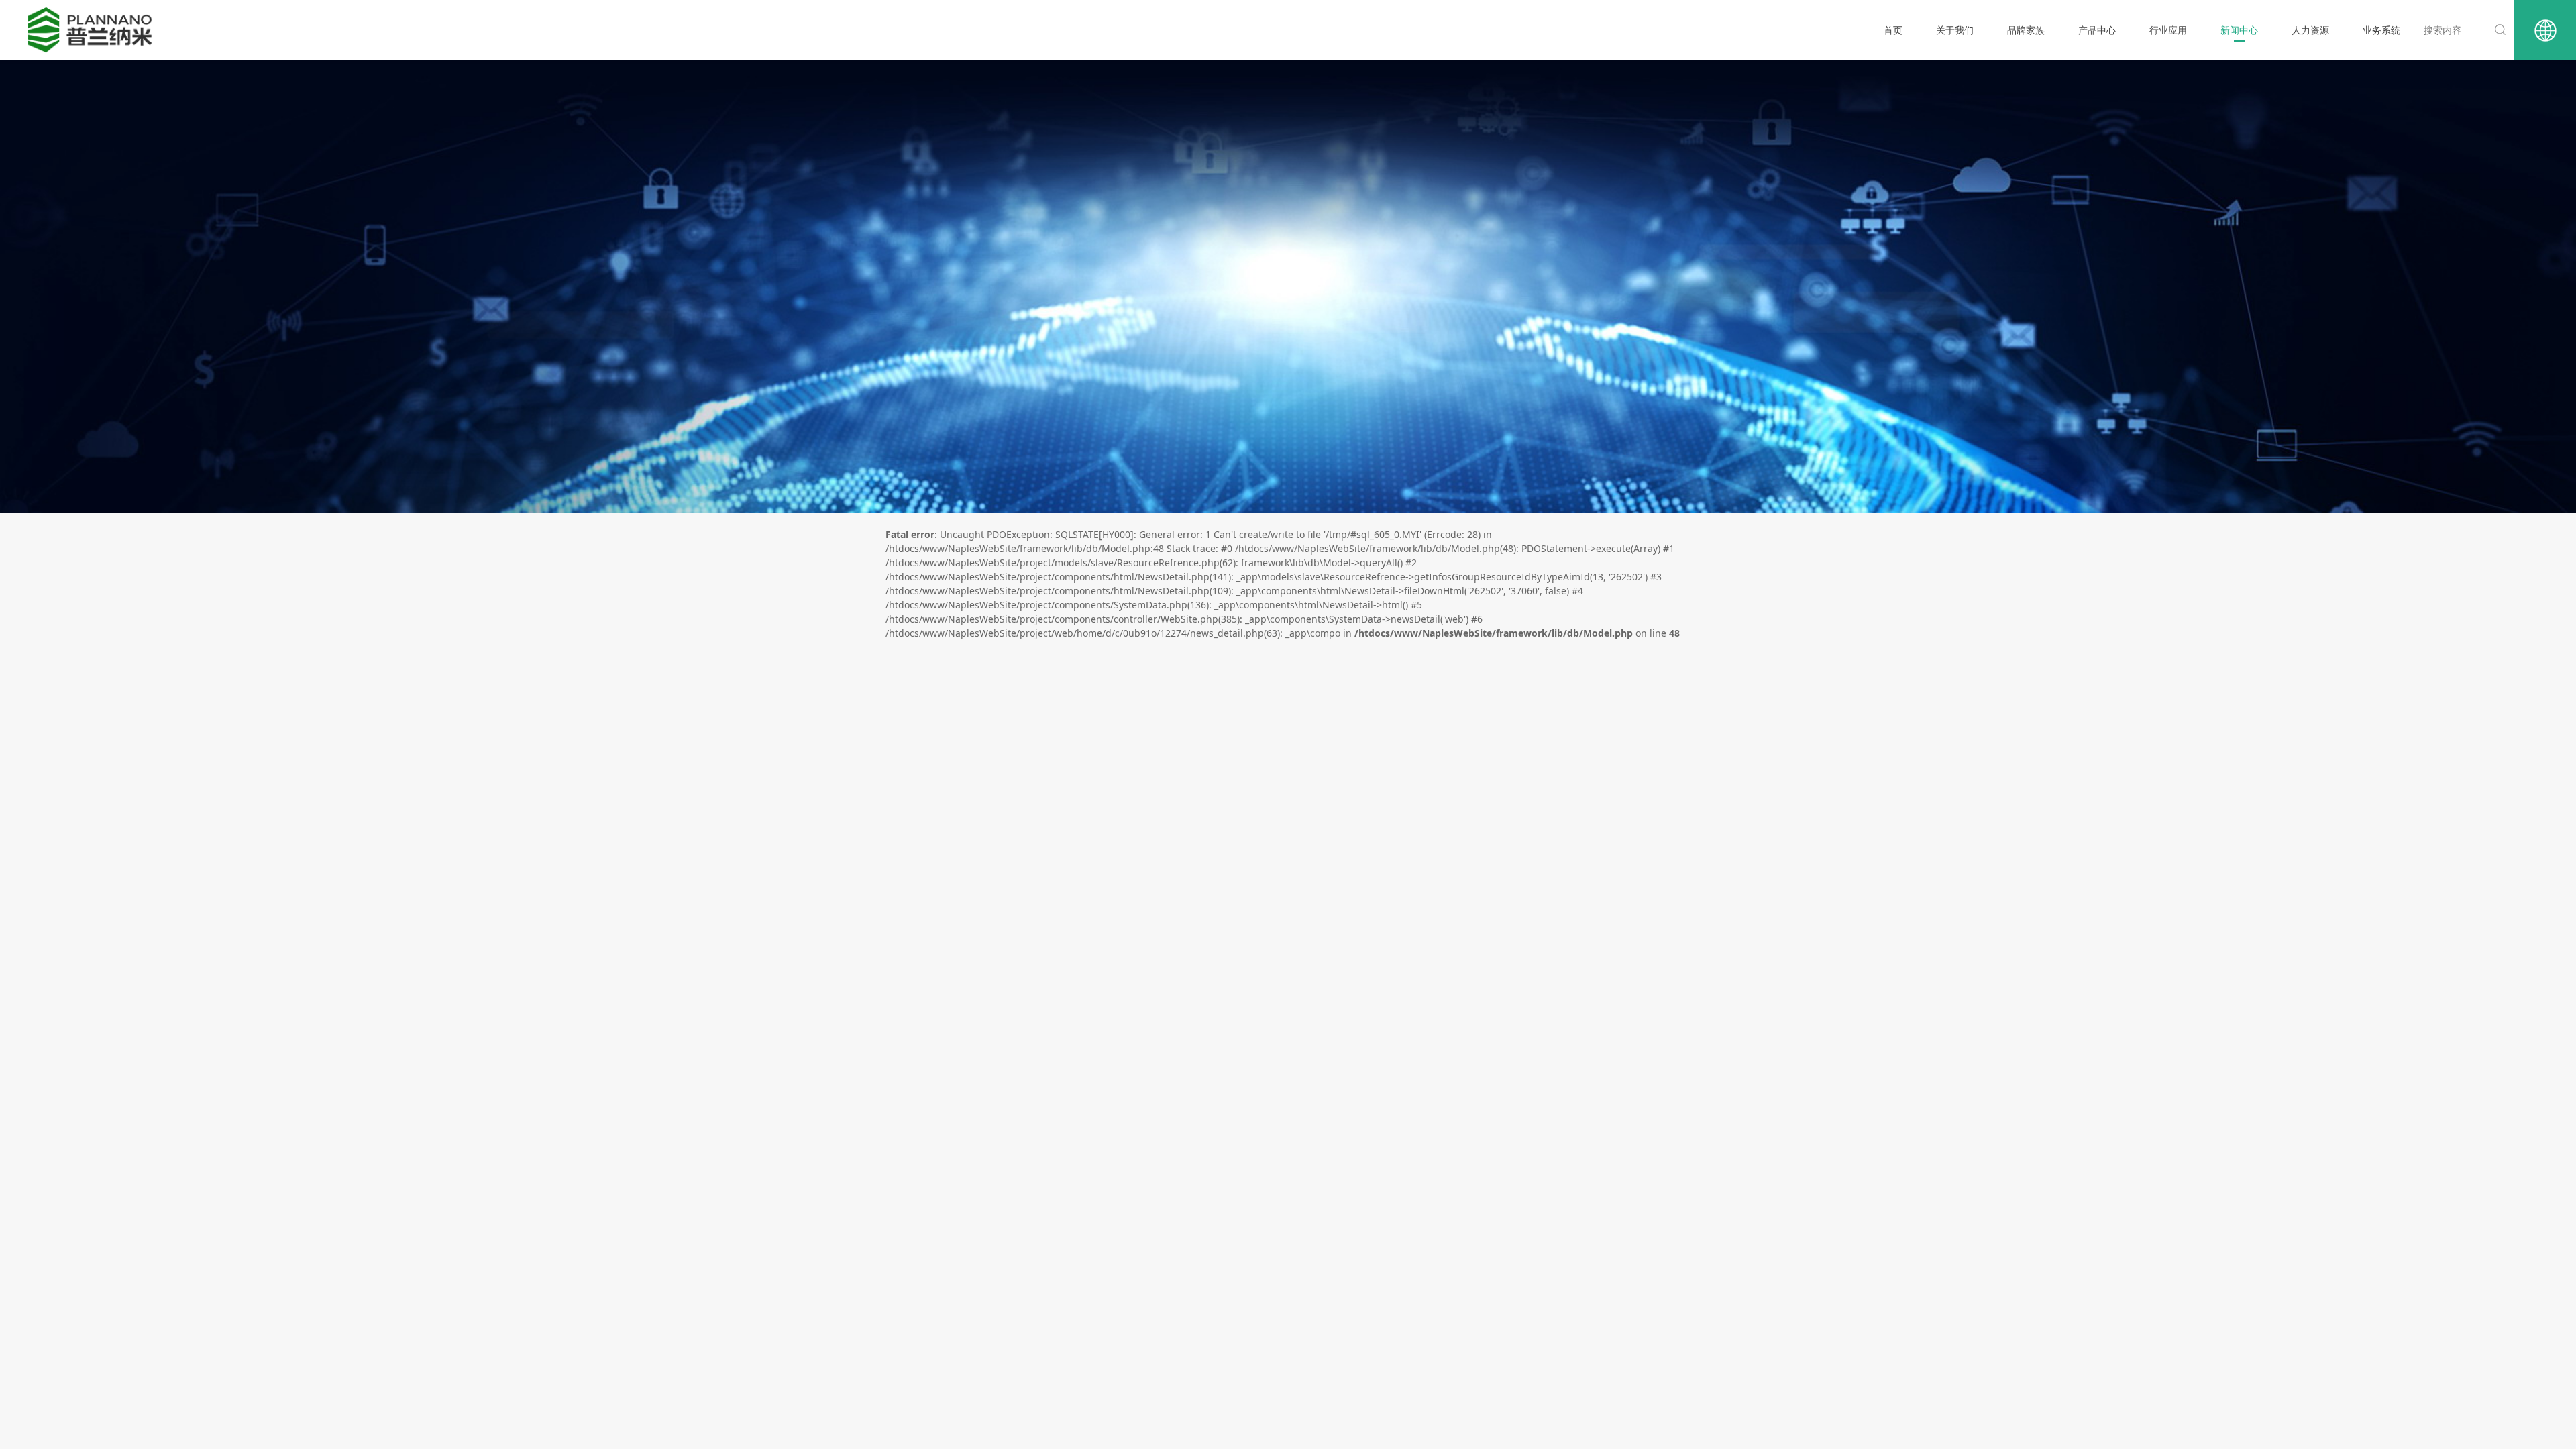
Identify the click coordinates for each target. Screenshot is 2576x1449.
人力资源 (2310, 30)
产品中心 (2097, 30)
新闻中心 (2239, 30)
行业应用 (2168, 30)
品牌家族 (2026, 30)
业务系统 (2381, 30)
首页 (1893, 30)
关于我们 (1955, 30)
